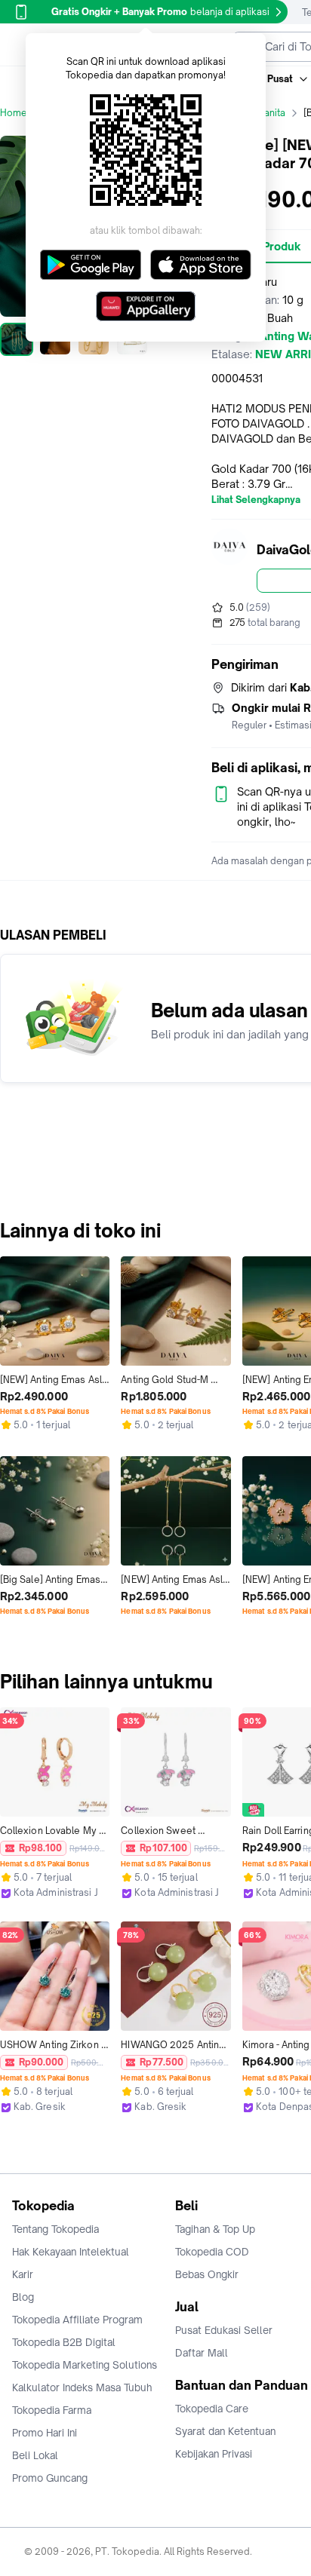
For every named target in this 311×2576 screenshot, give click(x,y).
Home (14, 113)
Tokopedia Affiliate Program (77, 2320)
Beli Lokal (35, 2455)
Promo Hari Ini (45, 2433)
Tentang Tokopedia (55, 2229)
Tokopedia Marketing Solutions (85, 2365)
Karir (23, 2274)
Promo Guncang (50, 2478)
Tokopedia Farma (52, 2410)
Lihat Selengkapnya (256, 500)
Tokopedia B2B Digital (64, 2342)
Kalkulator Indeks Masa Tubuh (82, 2387)
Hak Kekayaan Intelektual (71, 2252)
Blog (23, 2297)
